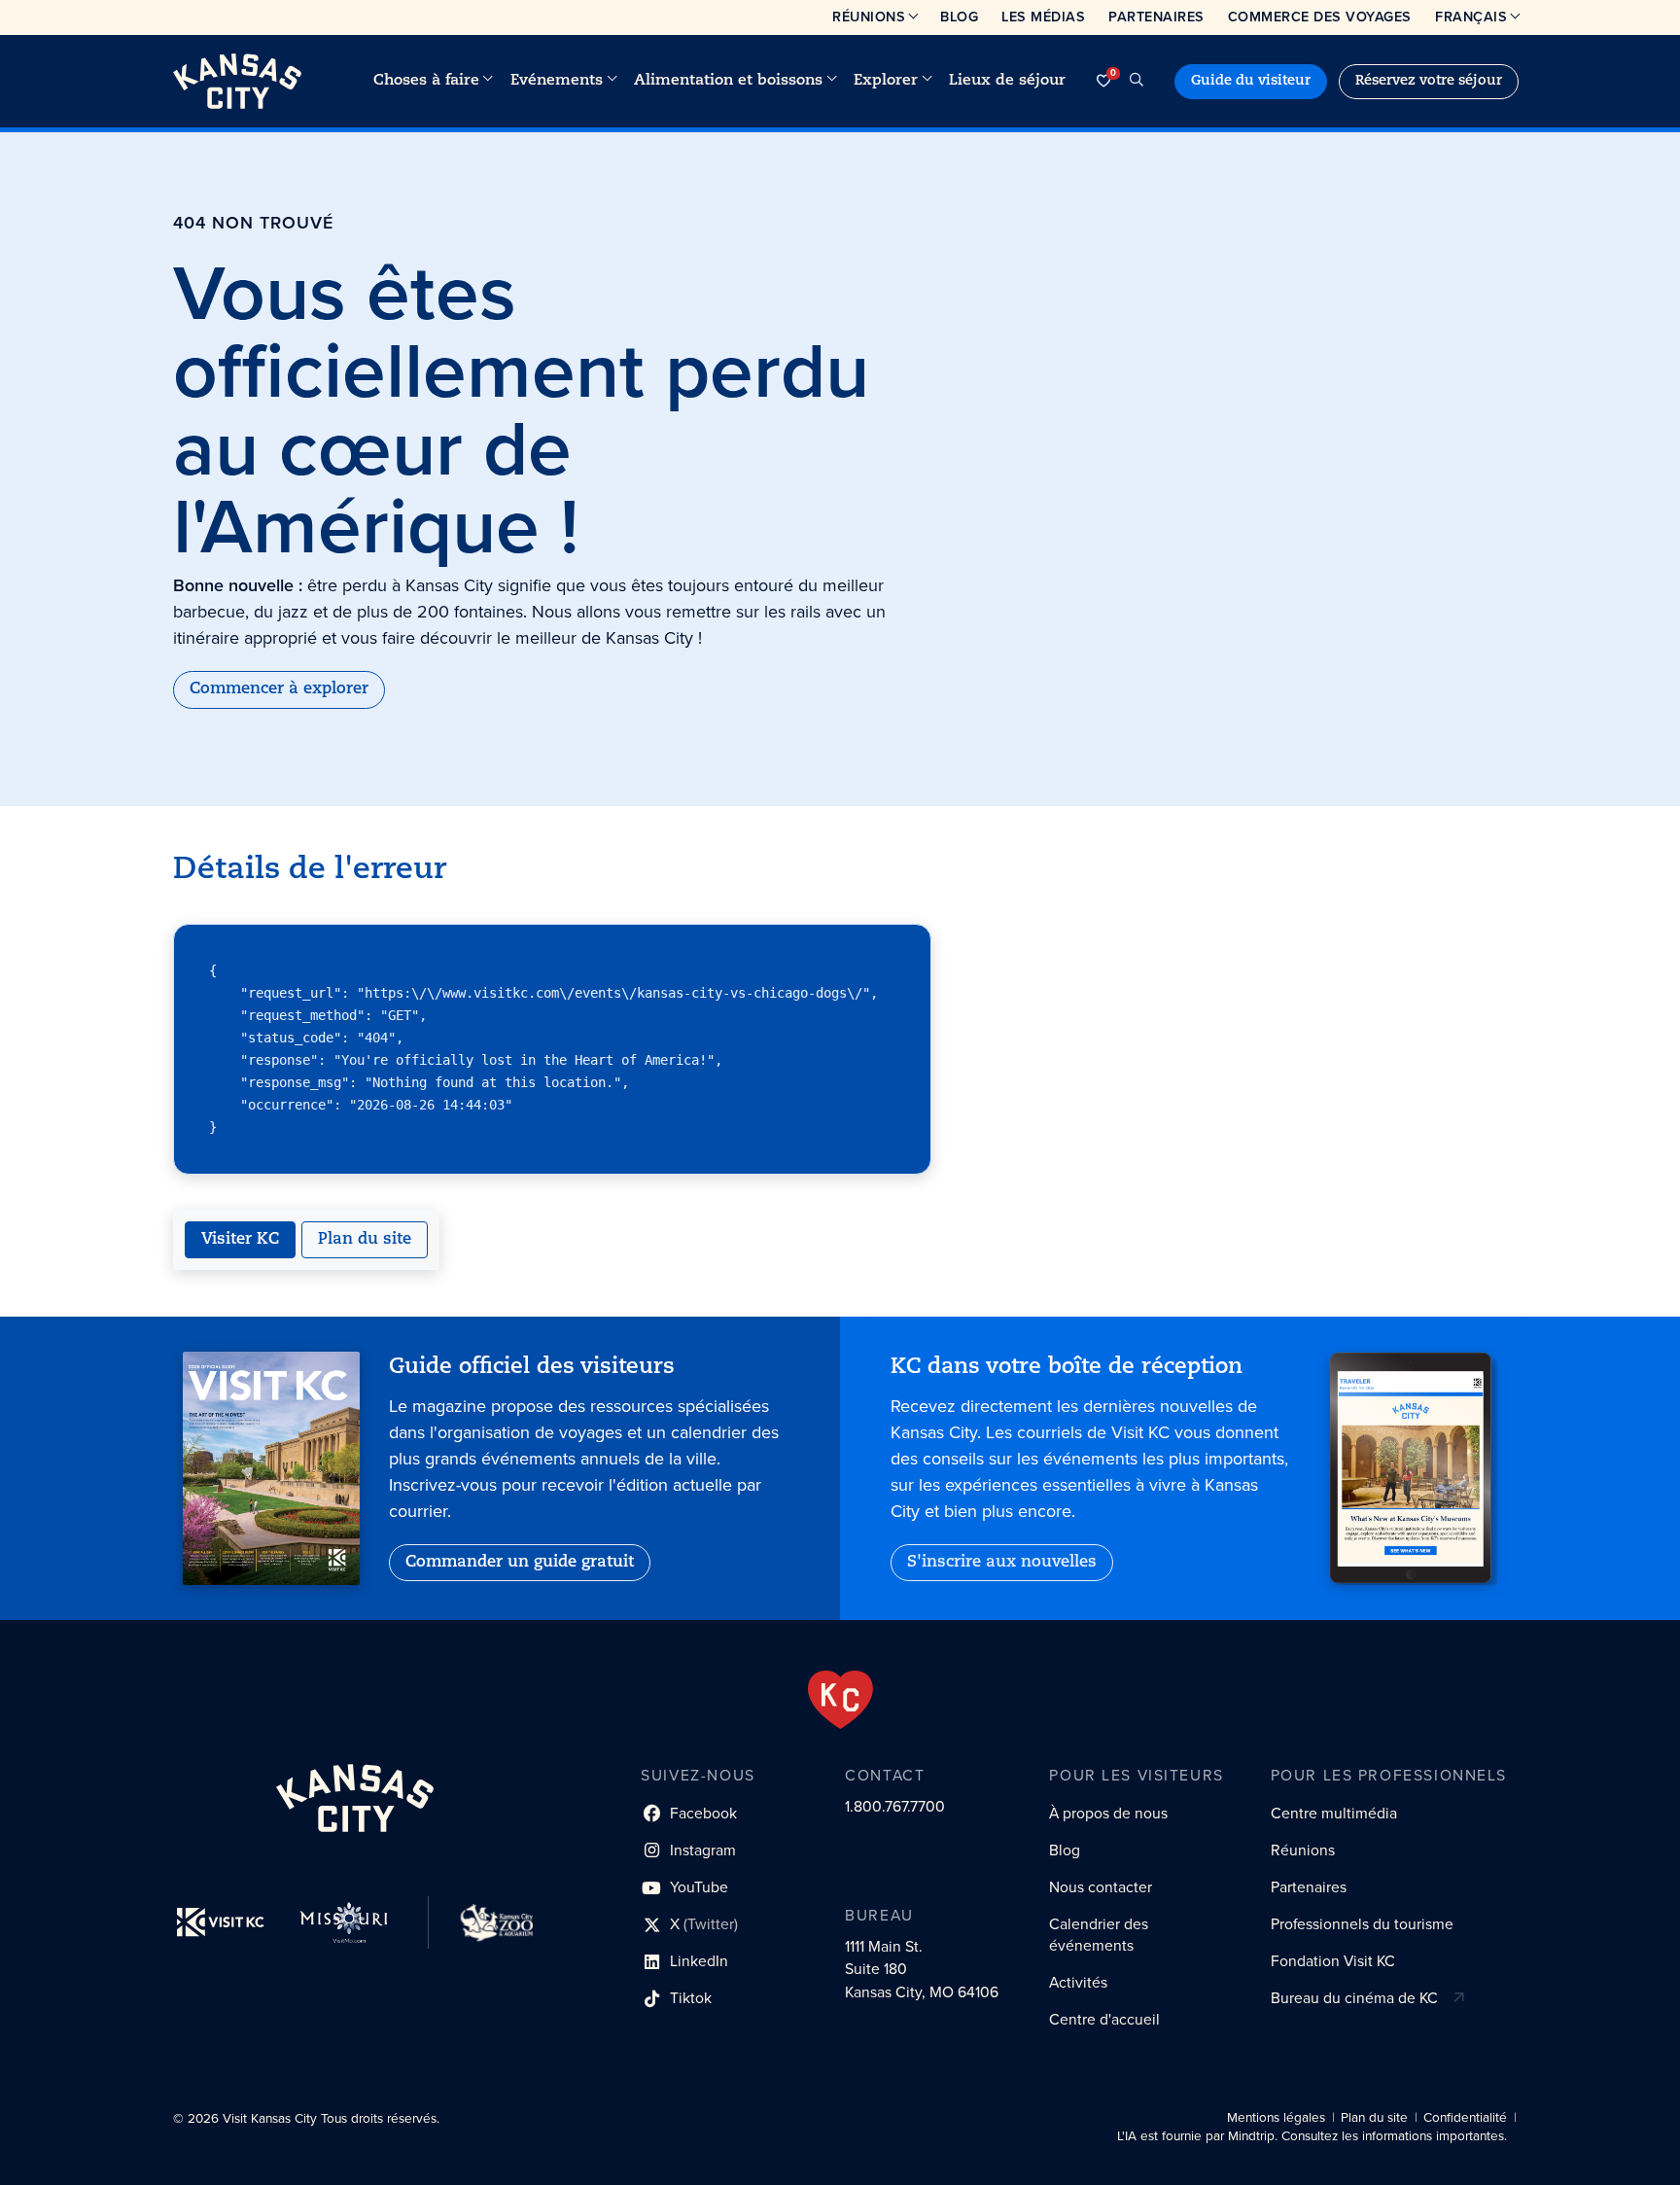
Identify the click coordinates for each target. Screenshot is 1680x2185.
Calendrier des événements (1099, 1935)
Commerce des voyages (1320, 17)
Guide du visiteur (1251, 81)
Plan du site (365, 1240)
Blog (959, 17)
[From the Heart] (840, 1700)
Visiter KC (240, 1240)
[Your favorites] (1103, 81)
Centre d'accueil (1104, 2019)
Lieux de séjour (1007, 81)
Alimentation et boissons (728, 81)
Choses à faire (426, 81)
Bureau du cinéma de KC (1354, 1998)
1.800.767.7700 (895, 1806)
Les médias (1043, 17)
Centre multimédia (1334, 1813)
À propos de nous (1108, 1813)
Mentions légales (1276, 2117)
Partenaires (1156, 17)
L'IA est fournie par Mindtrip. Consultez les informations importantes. (1312, 2137)
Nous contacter (1101, 1887)
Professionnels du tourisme (1362, 1924)
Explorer (886, 81)
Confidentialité (1465, 2117)
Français (1471, 17)
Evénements (557, 81)
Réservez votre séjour (1429, 81)
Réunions (869, 17)
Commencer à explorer (279, 689)
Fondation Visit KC (1333, 1961)
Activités (1078, 1982)
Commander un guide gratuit (520, 1563)
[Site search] (1137, 81)
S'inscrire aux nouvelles (1002, 1563)
